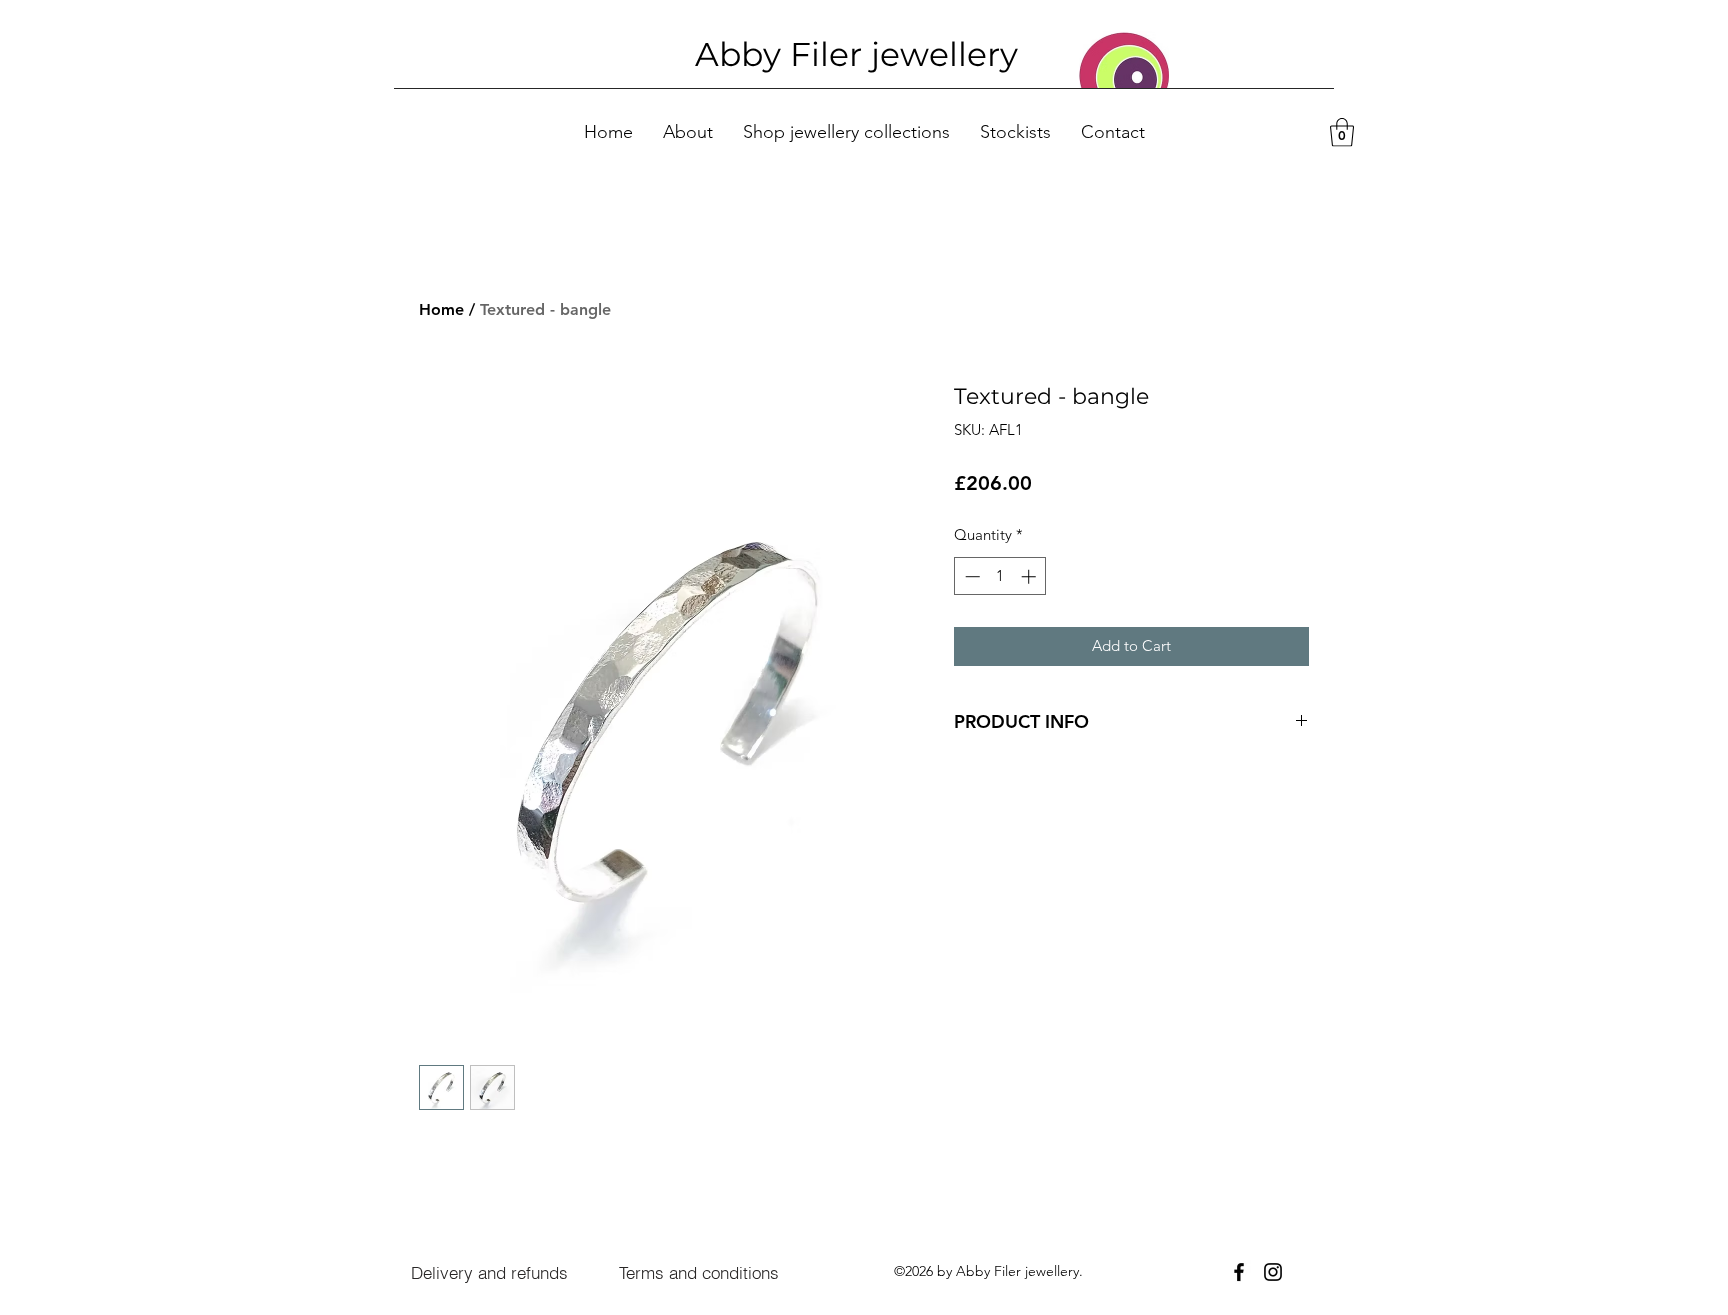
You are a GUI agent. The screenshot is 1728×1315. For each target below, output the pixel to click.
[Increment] (1030, 576)
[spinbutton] (1000, 576)
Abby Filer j (787, 54)
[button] (1342, 132)
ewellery (949, 54)
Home (441, 309)
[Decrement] (970, 576)
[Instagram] (1273, 1272)
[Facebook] (1239, 1272)
